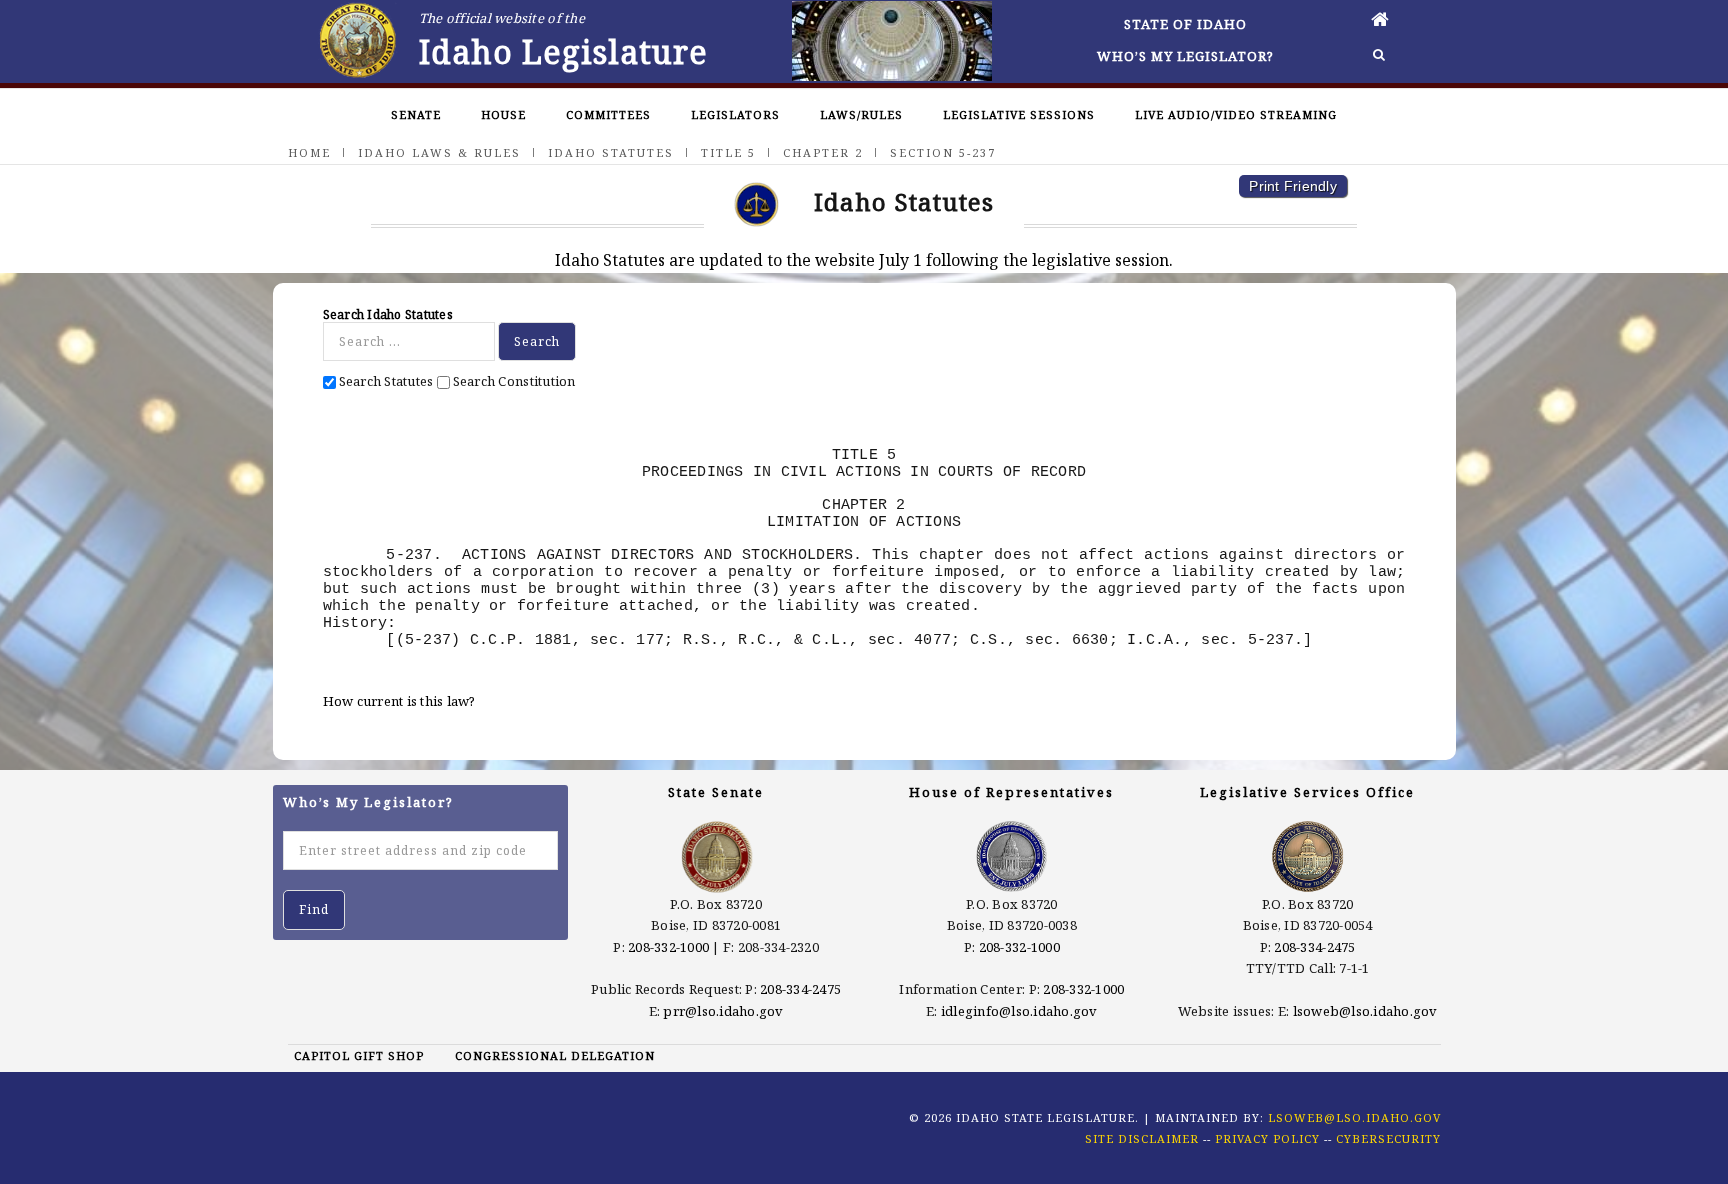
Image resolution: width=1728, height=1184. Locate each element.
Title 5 (728, 152)
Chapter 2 (823, 152)
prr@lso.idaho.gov (723, 1011)
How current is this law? (399, 701)
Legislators (735, 114)
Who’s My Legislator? (1185, 56)
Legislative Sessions (1019, 114)
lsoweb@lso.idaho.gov (1365, 1011)
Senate (416, 114)
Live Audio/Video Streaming (1236, 114)
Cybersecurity (1388, 1138)
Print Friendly (1293, 186)
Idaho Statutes (611, 152)
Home (309, 152)
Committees (608, 114)
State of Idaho (1185, 24)
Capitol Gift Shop (359, 1055)
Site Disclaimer (1142, 1138)
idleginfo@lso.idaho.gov (1019, 1011)
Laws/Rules (861, 114)
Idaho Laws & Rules (439, 152)
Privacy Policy (1267, 1138)
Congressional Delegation (555, 1055)
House (503, 114)
